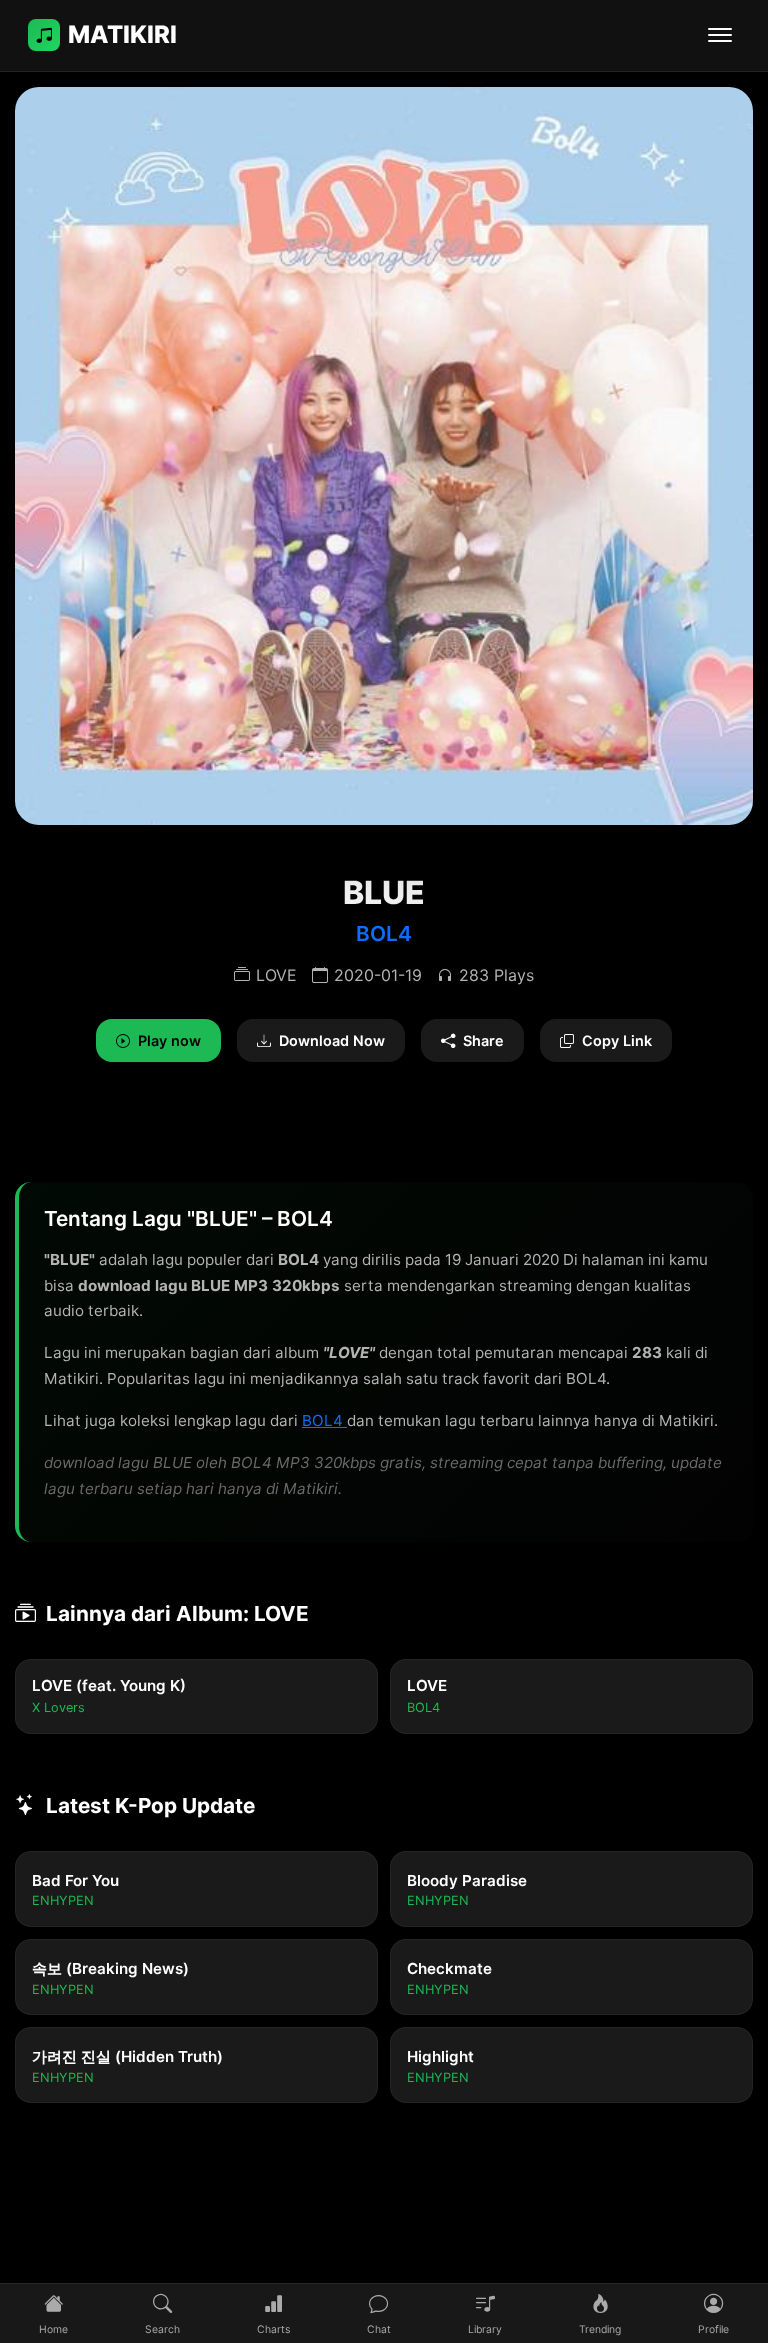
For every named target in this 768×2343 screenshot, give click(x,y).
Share (483, 1040)
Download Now (332, 1040)
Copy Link (617, 1040)
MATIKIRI (122, 34)
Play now (169, 1040)
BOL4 (384, 933)
